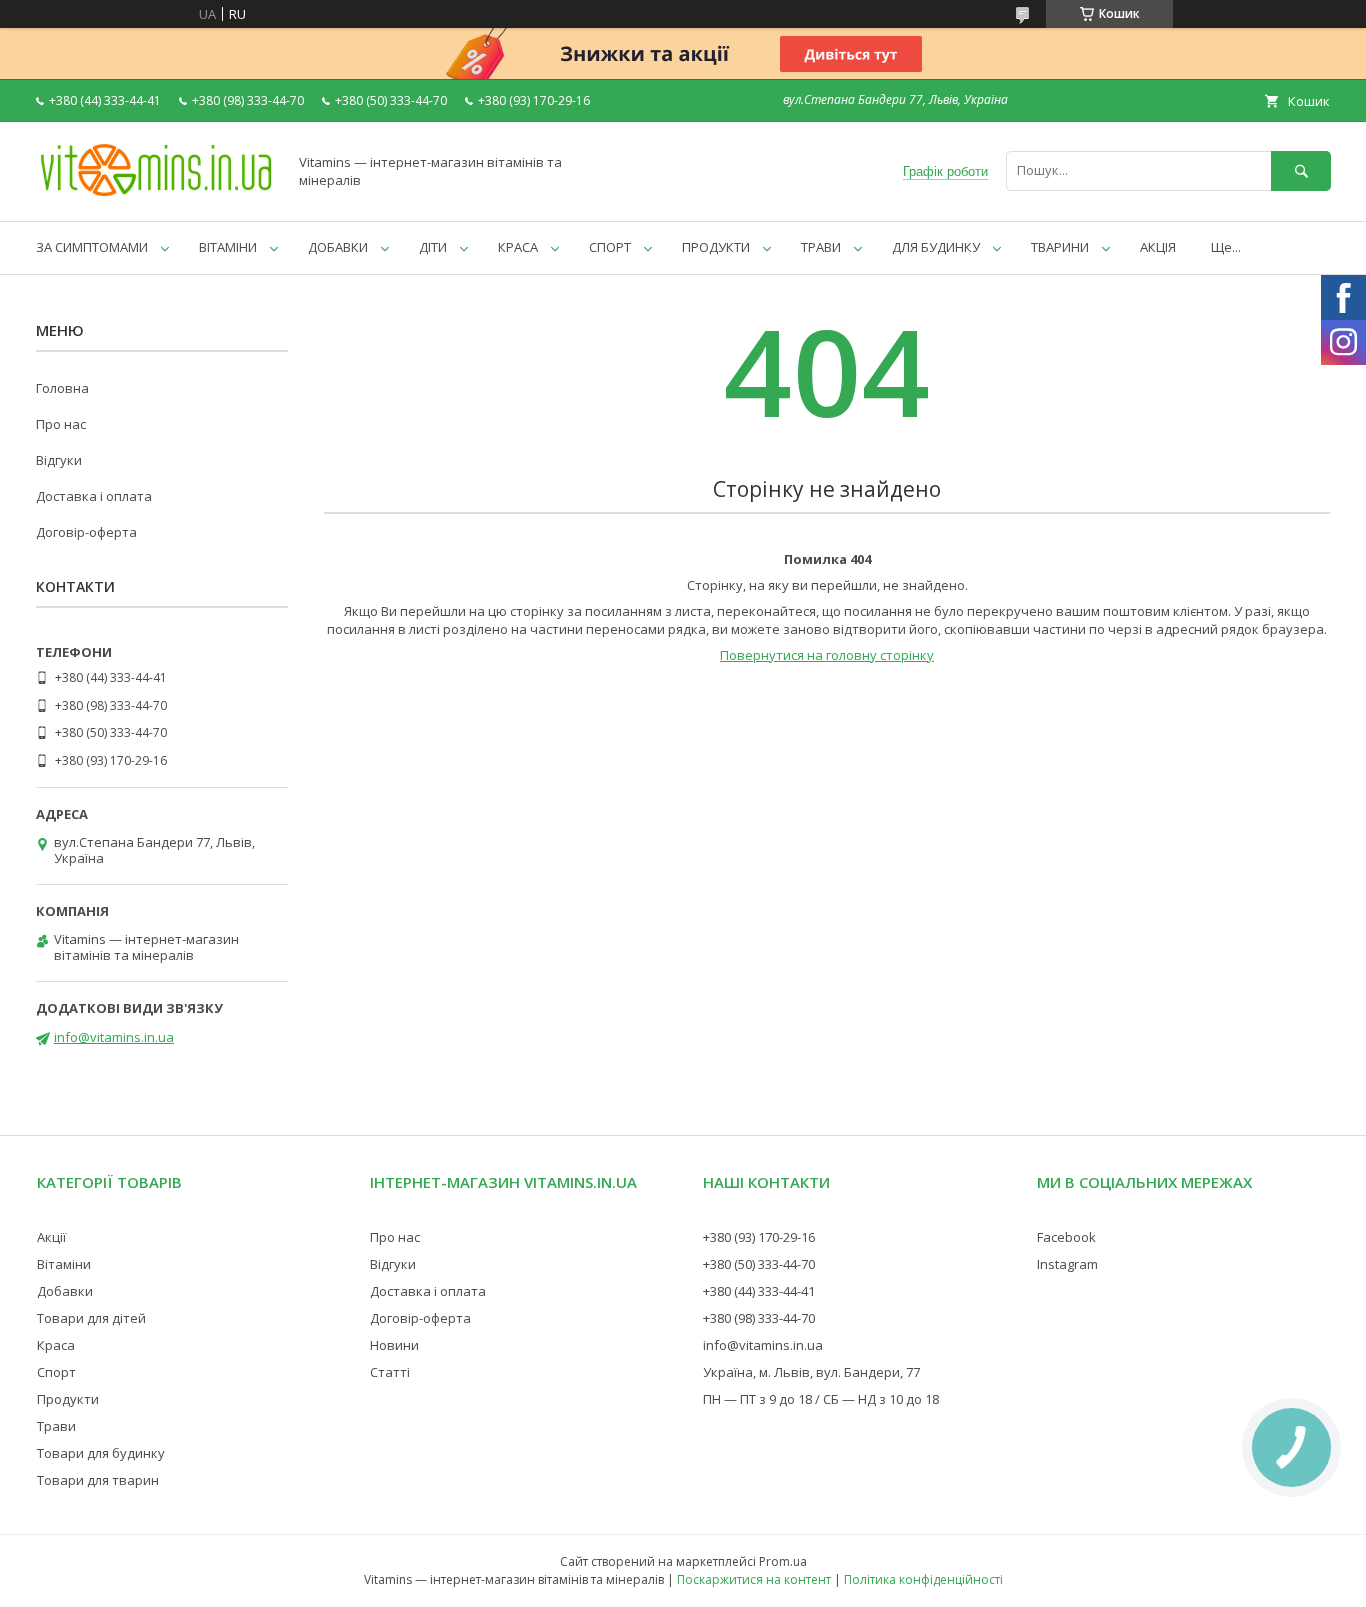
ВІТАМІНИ (228, 247)
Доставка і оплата (94, 496)
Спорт (56, 1372)
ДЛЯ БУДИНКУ (936, 247)
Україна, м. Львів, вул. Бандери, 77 (811, 1372)
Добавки (65, 1291)
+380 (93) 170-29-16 (759, 1237)
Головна (62, 388)
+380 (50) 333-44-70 (759, 1264)
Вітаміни (64, 1264)
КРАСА (518, 247)
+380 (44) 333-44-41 (759, 1291)
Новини (394, 1345)
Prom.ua (783, 1561)
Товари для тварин (98, 1480)
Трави (56, 1426)
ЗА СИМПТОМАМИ (92, 247)
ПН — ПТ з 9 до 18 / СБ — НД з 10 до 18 (821, 1399)
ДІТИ (433, 247)
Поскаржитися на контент (754, 1579)
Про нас (61, 424)
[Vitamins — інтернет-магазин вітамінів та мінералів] (156, 195)
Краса (56, 1345)
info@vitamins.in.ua (114, 1037)
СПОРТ (610, 247)
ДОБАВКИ (338, 247)
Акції (51, 1237)
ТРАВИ (821, 247)
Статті (390, 1372)
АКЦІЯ (1158, 247)
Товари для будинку (101, 1453)
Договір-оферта (86, 532)
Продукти (68, 1399)
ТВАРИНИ (1060, 247)
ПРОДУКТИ (716, 247)
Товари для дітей (91, 1318)
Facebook (1066, 1237)
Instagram (1067, 1264)
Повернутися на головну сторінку (827, 655)
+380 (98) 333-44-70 (759, 1318)
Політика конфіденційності (923, 1579)
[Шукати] (1301, 170)
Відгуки (59, 460)
